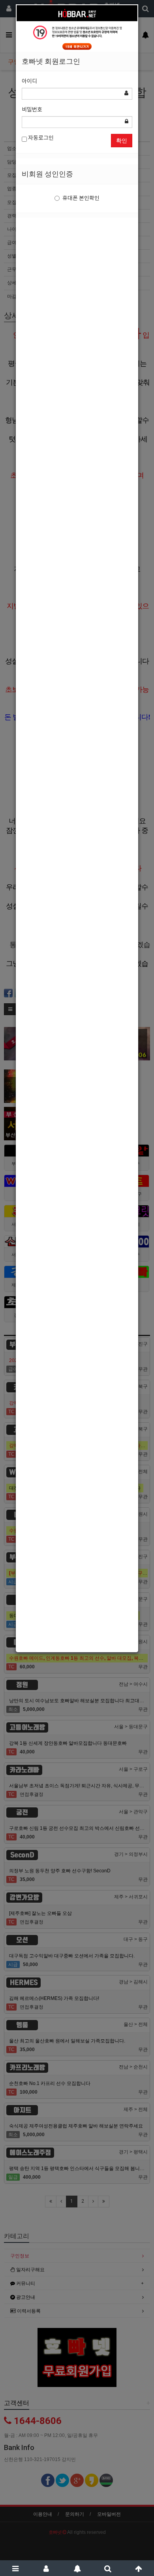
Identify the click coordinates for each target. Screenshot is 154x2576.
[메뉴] (15, 2568)
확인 (122, 141)
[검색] (108, 2568)
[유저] (46, 2568)
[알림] (77, 2568)
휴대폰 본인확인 (81, 198)
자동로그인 (40, 138)
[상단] (139, 2568)
